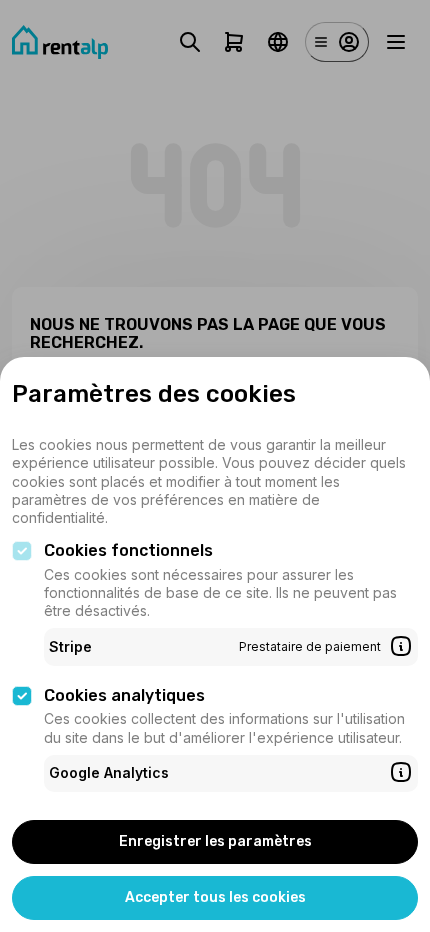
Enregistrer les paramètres (215, 841)
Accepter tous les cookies (215, 897)
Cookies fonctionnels (128, 550)
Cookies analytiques (124, 695)
